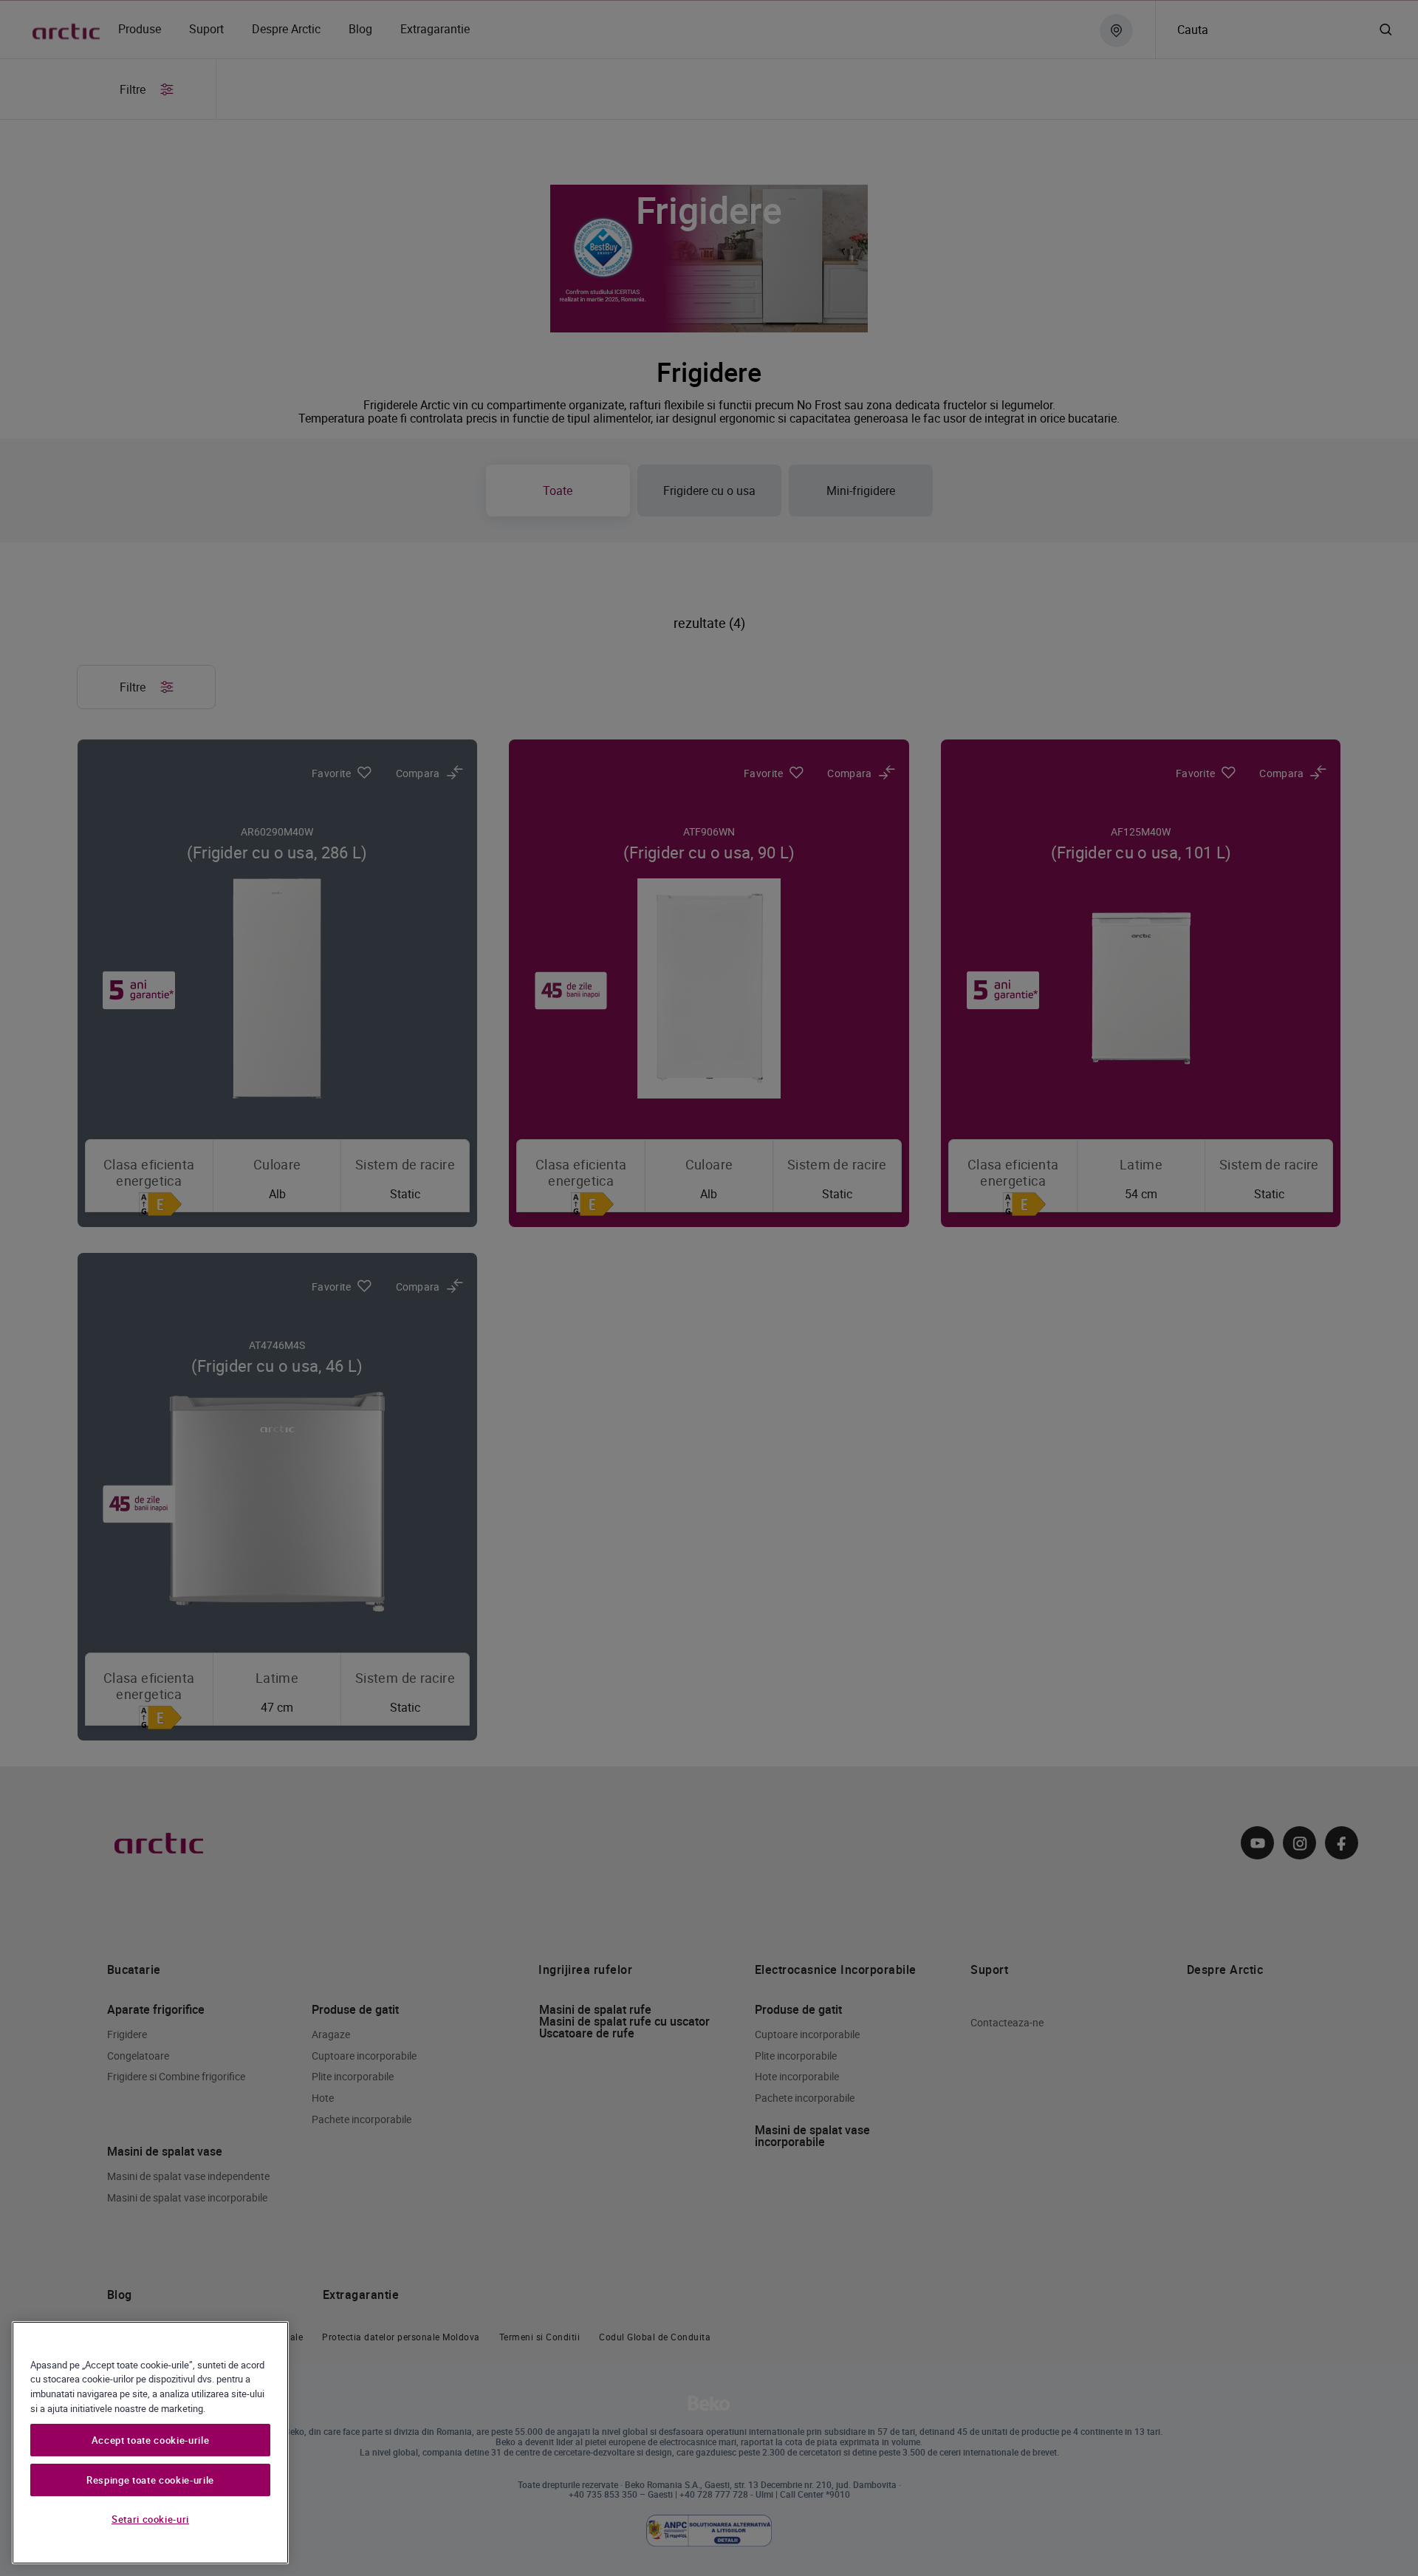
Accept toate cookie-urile (150, 2440)
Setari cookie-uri (150, 2519)
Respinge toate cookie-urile (150, 2480)
